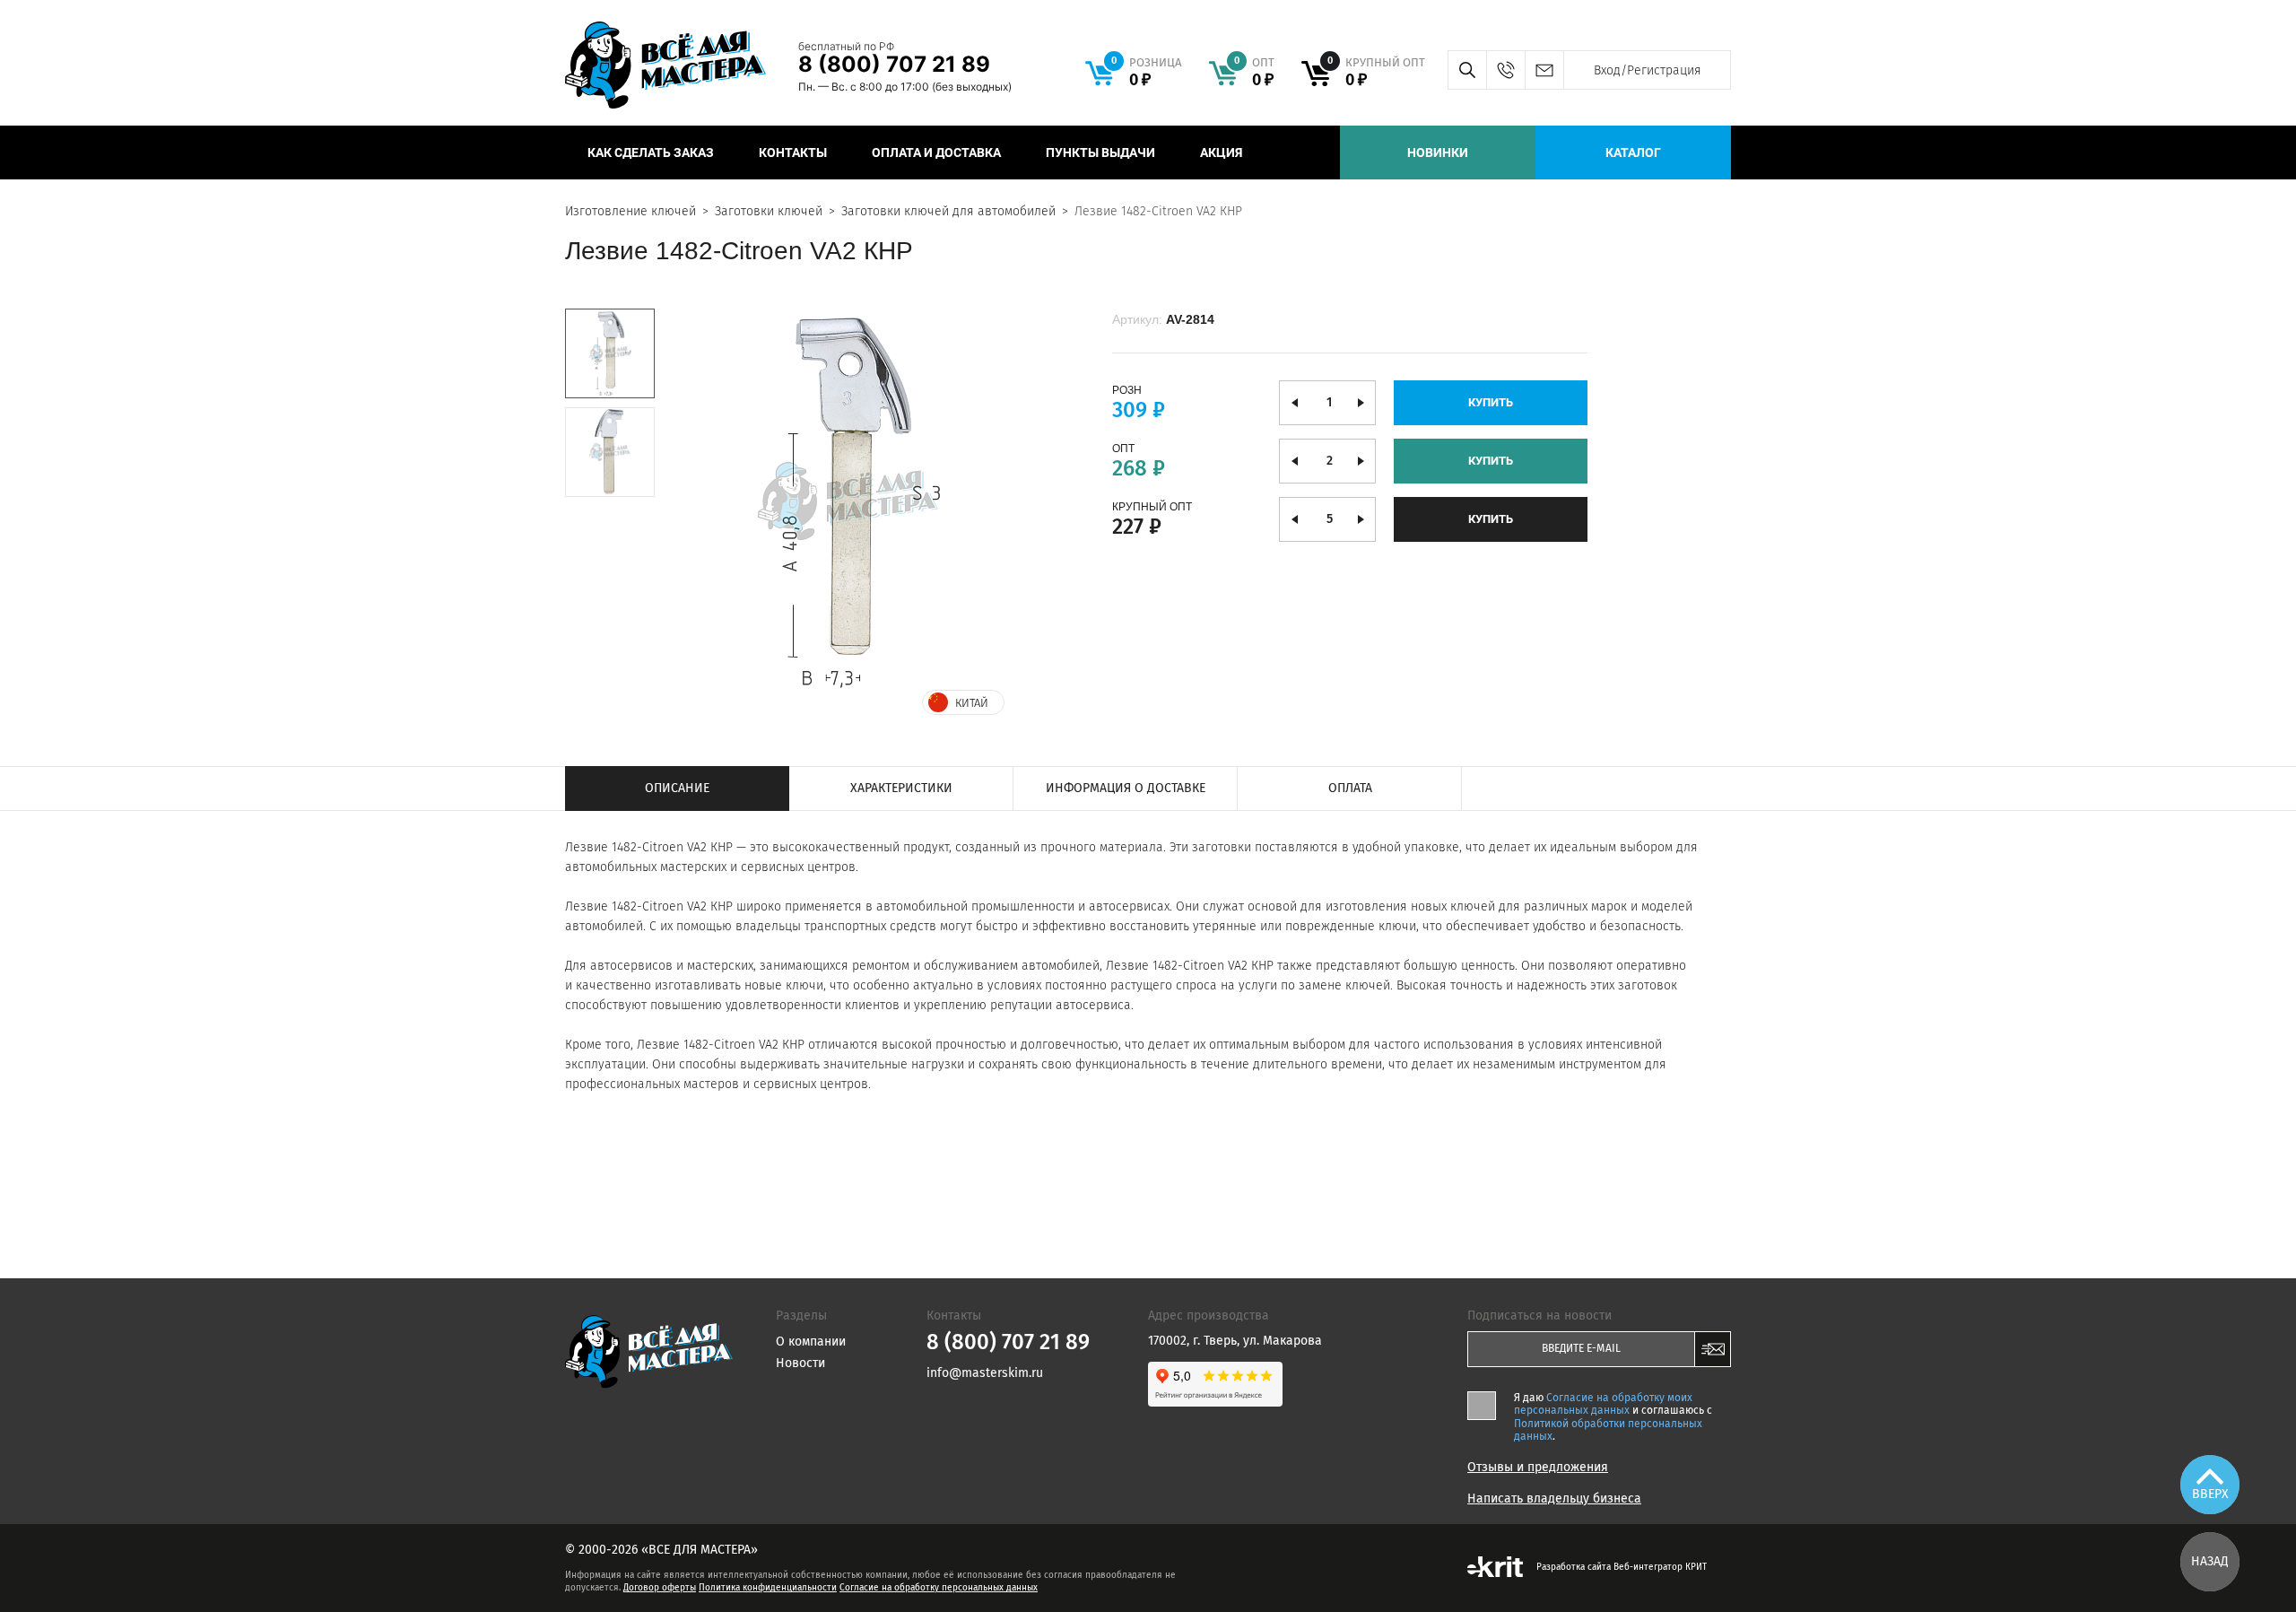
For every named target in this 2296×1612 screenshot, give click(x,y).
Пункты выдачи (1100, 152)
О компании (811, 1342)
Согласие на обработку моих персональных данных (1603, 1404)
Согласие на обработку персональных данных (939, 1588)
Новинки (1438, 152)
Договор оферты (660, 1588)
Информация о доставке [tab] (1126, 788)
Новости (800, 1363)
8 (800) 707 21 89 (894, 64)
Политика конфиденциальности (768, 1588)
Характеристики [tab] (901, 788)
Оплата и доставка (936, 152)
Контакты (793, 152)
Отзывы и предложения (1538, 1468)
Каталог (1633, 152)
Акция (1221, 152)
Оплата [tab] (1350, 788)
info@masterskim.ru (1544, 70)
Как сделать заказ (651, 152)
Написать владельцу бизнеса (1554, 1499)
